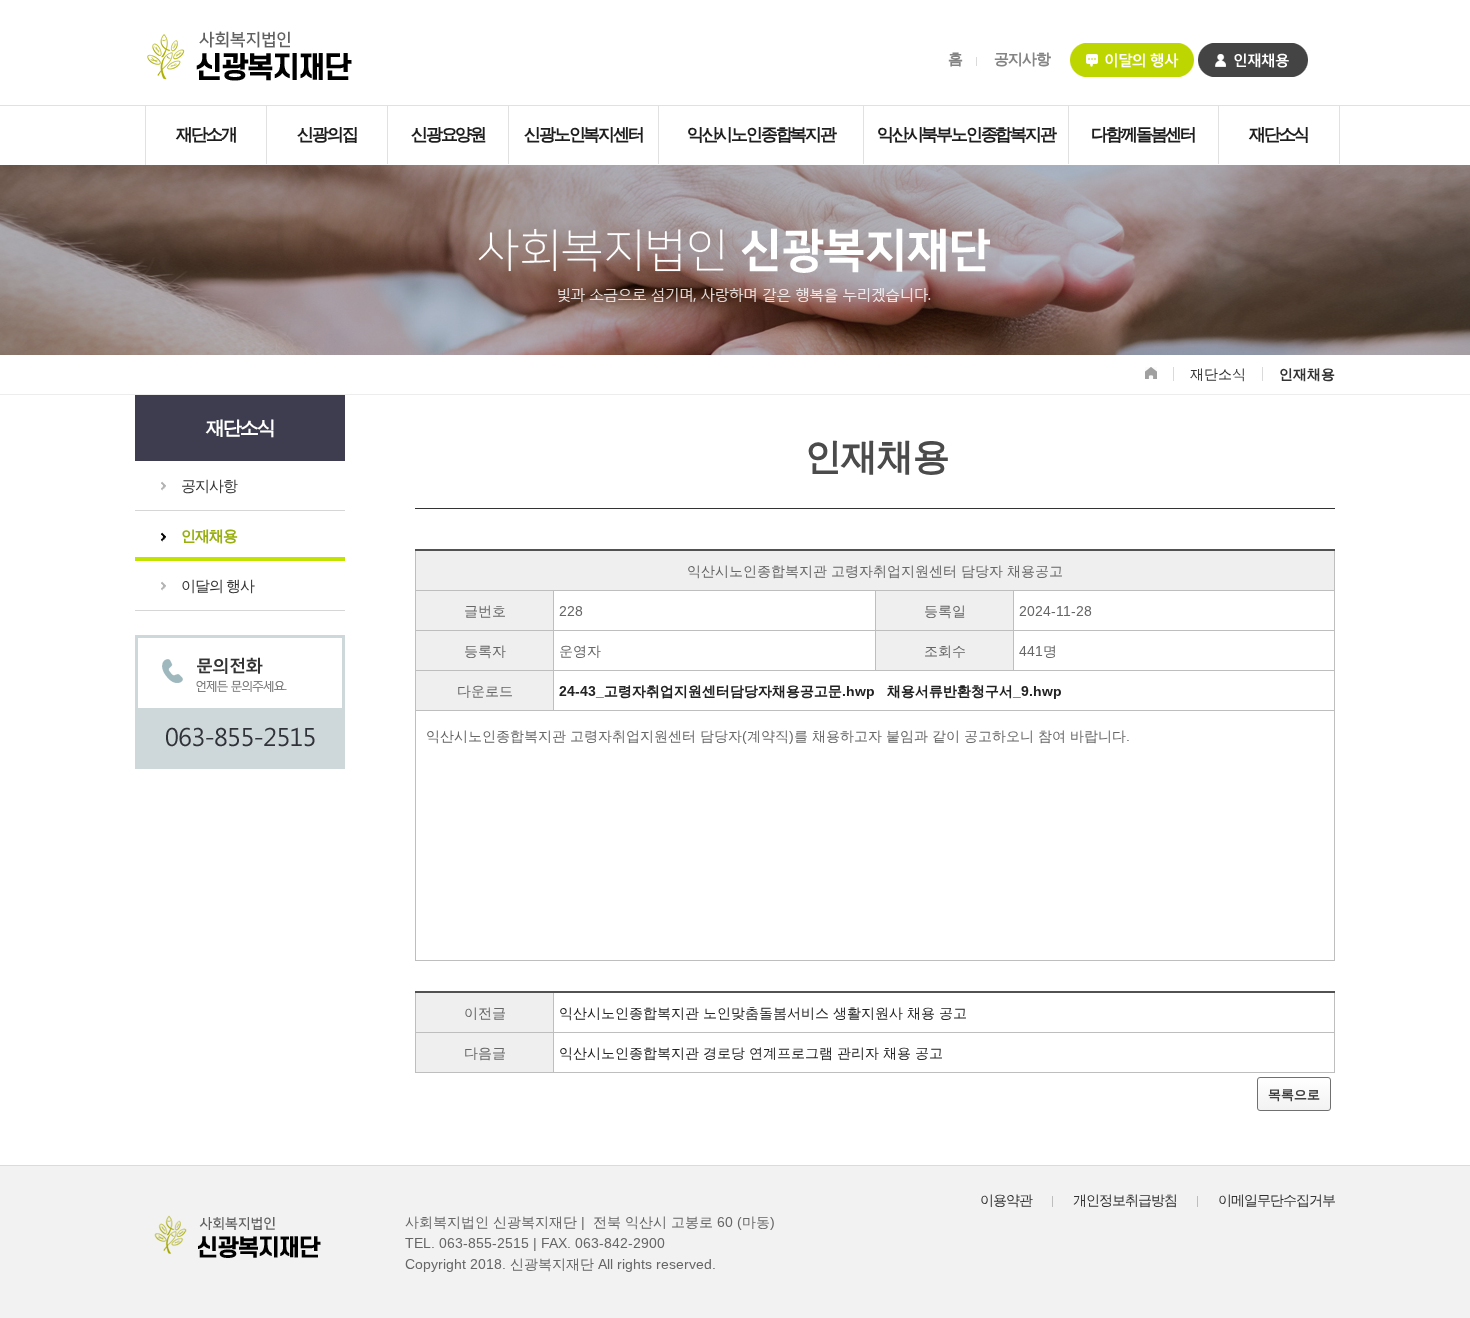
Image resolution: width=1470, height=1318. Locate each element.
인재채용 (209, 535)
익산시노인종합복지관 (761, 134)
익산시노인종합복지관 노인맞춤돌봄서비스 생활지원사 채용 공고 (763, 1013)
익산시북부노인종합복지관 (966, 134)
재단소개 (205, 134)
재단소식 (1278, 134)
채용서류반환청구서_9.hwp (974, 691)
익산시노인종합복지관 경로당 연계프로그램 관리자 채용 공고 (751, 1053)
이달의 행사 (217, 585)
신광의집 (326, 134)
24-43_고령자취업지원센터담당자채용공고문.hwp (717, 691)
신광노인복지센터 (583, 134)
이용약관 (1006, 1200)
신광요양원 (448, 134)
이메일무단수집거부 (1276, 1200)
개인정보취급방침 (1125, 1200)
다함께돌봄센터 (1143, 134)
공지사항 (1022, 58)
